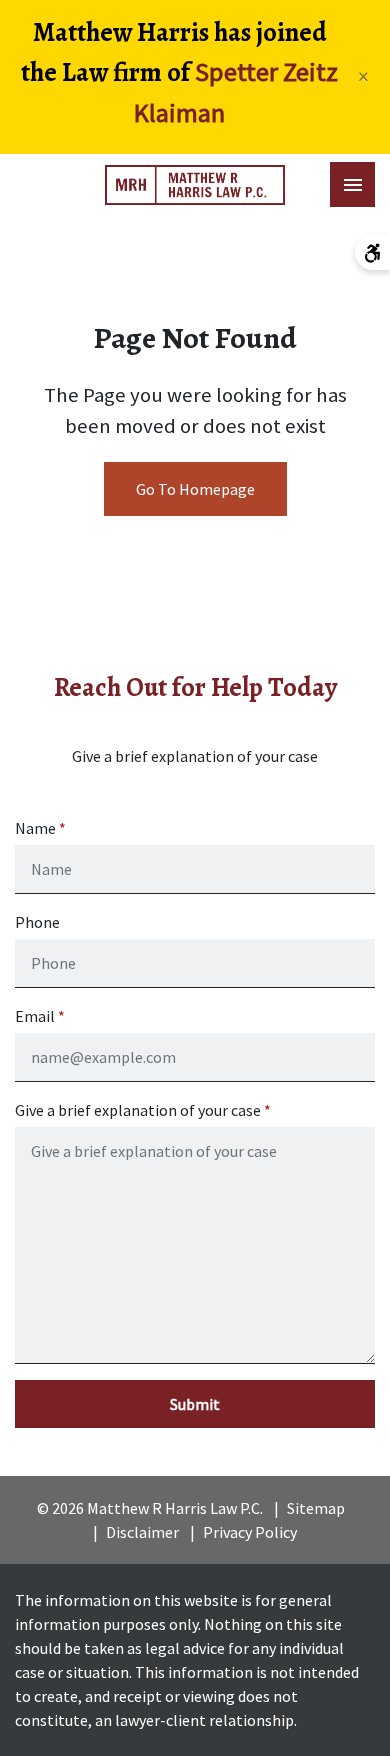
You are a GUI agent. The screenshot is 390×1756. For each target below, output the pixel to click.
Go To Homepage (195, 489)
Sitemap (316, 1508)
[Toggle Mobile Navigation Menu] (352, 184)
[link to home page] (195, 185)
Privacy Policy (250, 1532)
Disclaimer (142, 1532)
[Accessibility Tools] (372, 252)
